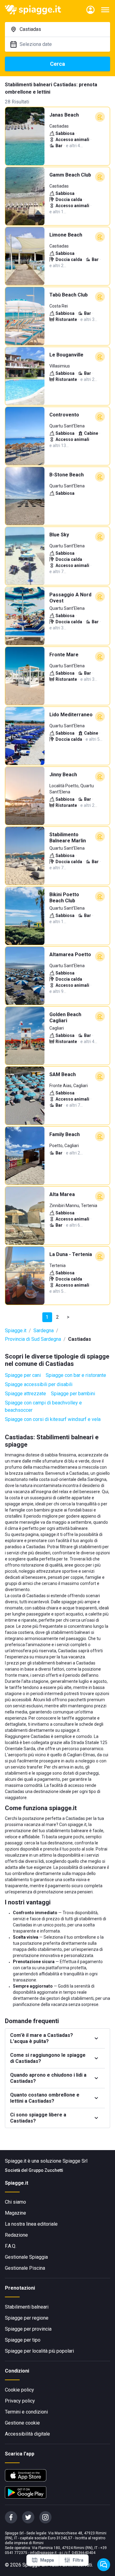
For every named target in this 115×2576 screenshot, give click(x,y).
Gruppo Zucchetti (46, 2170)
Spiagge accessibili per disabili (39, 1384)
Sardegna (44, 1331)
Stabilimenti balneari (27, 2307)
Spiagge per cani (23, 1375)
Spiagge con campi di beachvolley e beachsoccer (43, 1406)
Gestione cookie (22, 2423)
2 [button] (57, 1317)
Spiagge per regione (27, 2318)
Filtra (78, 2560)
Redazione (16, 2235)
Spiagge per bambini (73, 1394)
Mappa (47, 2560)
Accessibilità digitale (27, 2434)
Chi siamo (15, 2202)
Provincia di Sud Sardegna (33, 1339)
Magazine (15, 2213)
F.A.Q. (11, 2246)
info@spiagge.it (43, 2553)
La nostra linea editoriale (31, 2224)
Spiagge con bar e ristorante (76, 1375)
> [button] (68, 1317)
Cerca (57, 64)
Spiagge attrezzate (25, 1394)
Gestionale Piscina (25, 2268)
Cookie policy (19, 2390)
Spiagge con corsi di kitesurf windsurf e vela (53, 1419)
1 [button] (47, 1317)
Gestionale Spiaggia (26, 2257)
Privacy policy (20, 2401)
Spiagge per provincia (28, 2329)
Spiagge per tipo (23, 2340)
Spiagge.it (16, 1331)
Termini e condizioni (26, 2412)
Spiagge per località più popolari (39, 2351)
